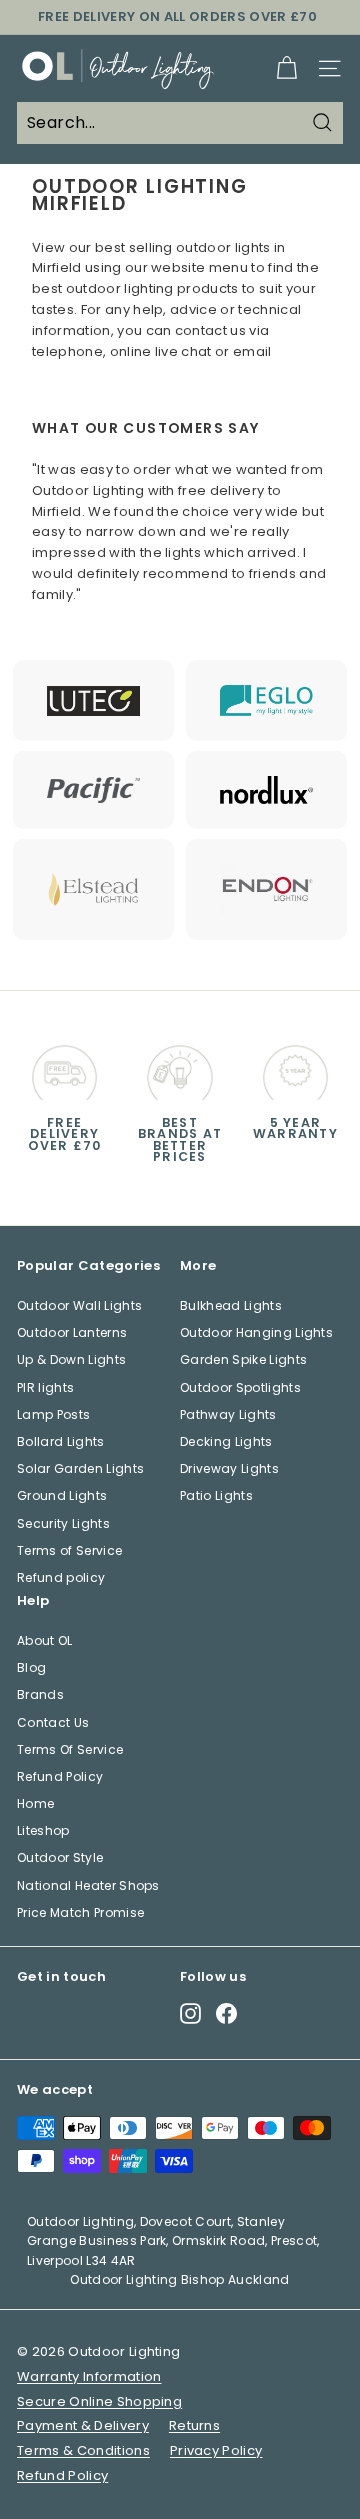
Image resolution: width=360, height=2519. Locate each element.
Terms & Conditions (83, 2450)
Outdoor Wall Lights (79, 1305)
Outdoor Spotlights (240, 1387)
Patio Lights (216, 1495)
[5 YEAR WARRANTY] (295, 1068)
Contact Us (53, 1722)
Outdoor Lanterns (72, 1332)
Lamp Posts (53, 1414)
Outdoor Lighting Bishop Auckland (179, 2279)
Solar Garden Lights (80, 1468)
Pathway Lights (228, 1414)
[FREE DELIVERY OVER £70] (64, 1068)
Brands (40, 1694)
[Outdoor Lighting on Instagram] (190, 2013)
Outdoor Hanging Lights (256, 1332)
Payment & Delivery (83, 2425)
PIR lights (45, 1387)
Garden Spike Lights (243, 1359)
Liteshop (43, 1830)
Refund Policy (60, 1776)
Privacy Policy (216, 2450)
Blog (31, 1667)
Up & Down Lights (71, 1359)
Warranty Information (89, 2376)
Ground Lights (62, 1495)
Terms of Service (69, 1550)
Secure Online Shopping (99, 2401)
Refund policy (61, 1577)
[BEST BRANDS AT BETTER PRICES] (179, 1068)
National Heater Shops (88, 1885)
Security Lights (63, 1523)
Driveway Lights (229, 1468)
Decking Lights (226, 1441)
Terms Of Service (70, 1749)
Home (35, 1803)
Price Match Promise (80, 1912)
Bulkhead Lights (231, 1305)
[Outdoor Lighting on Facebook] (226, 2013)
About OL (45, 1640)
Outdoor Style (60, 1857)
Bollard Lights (61, 1441)
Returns (194, 2425)
